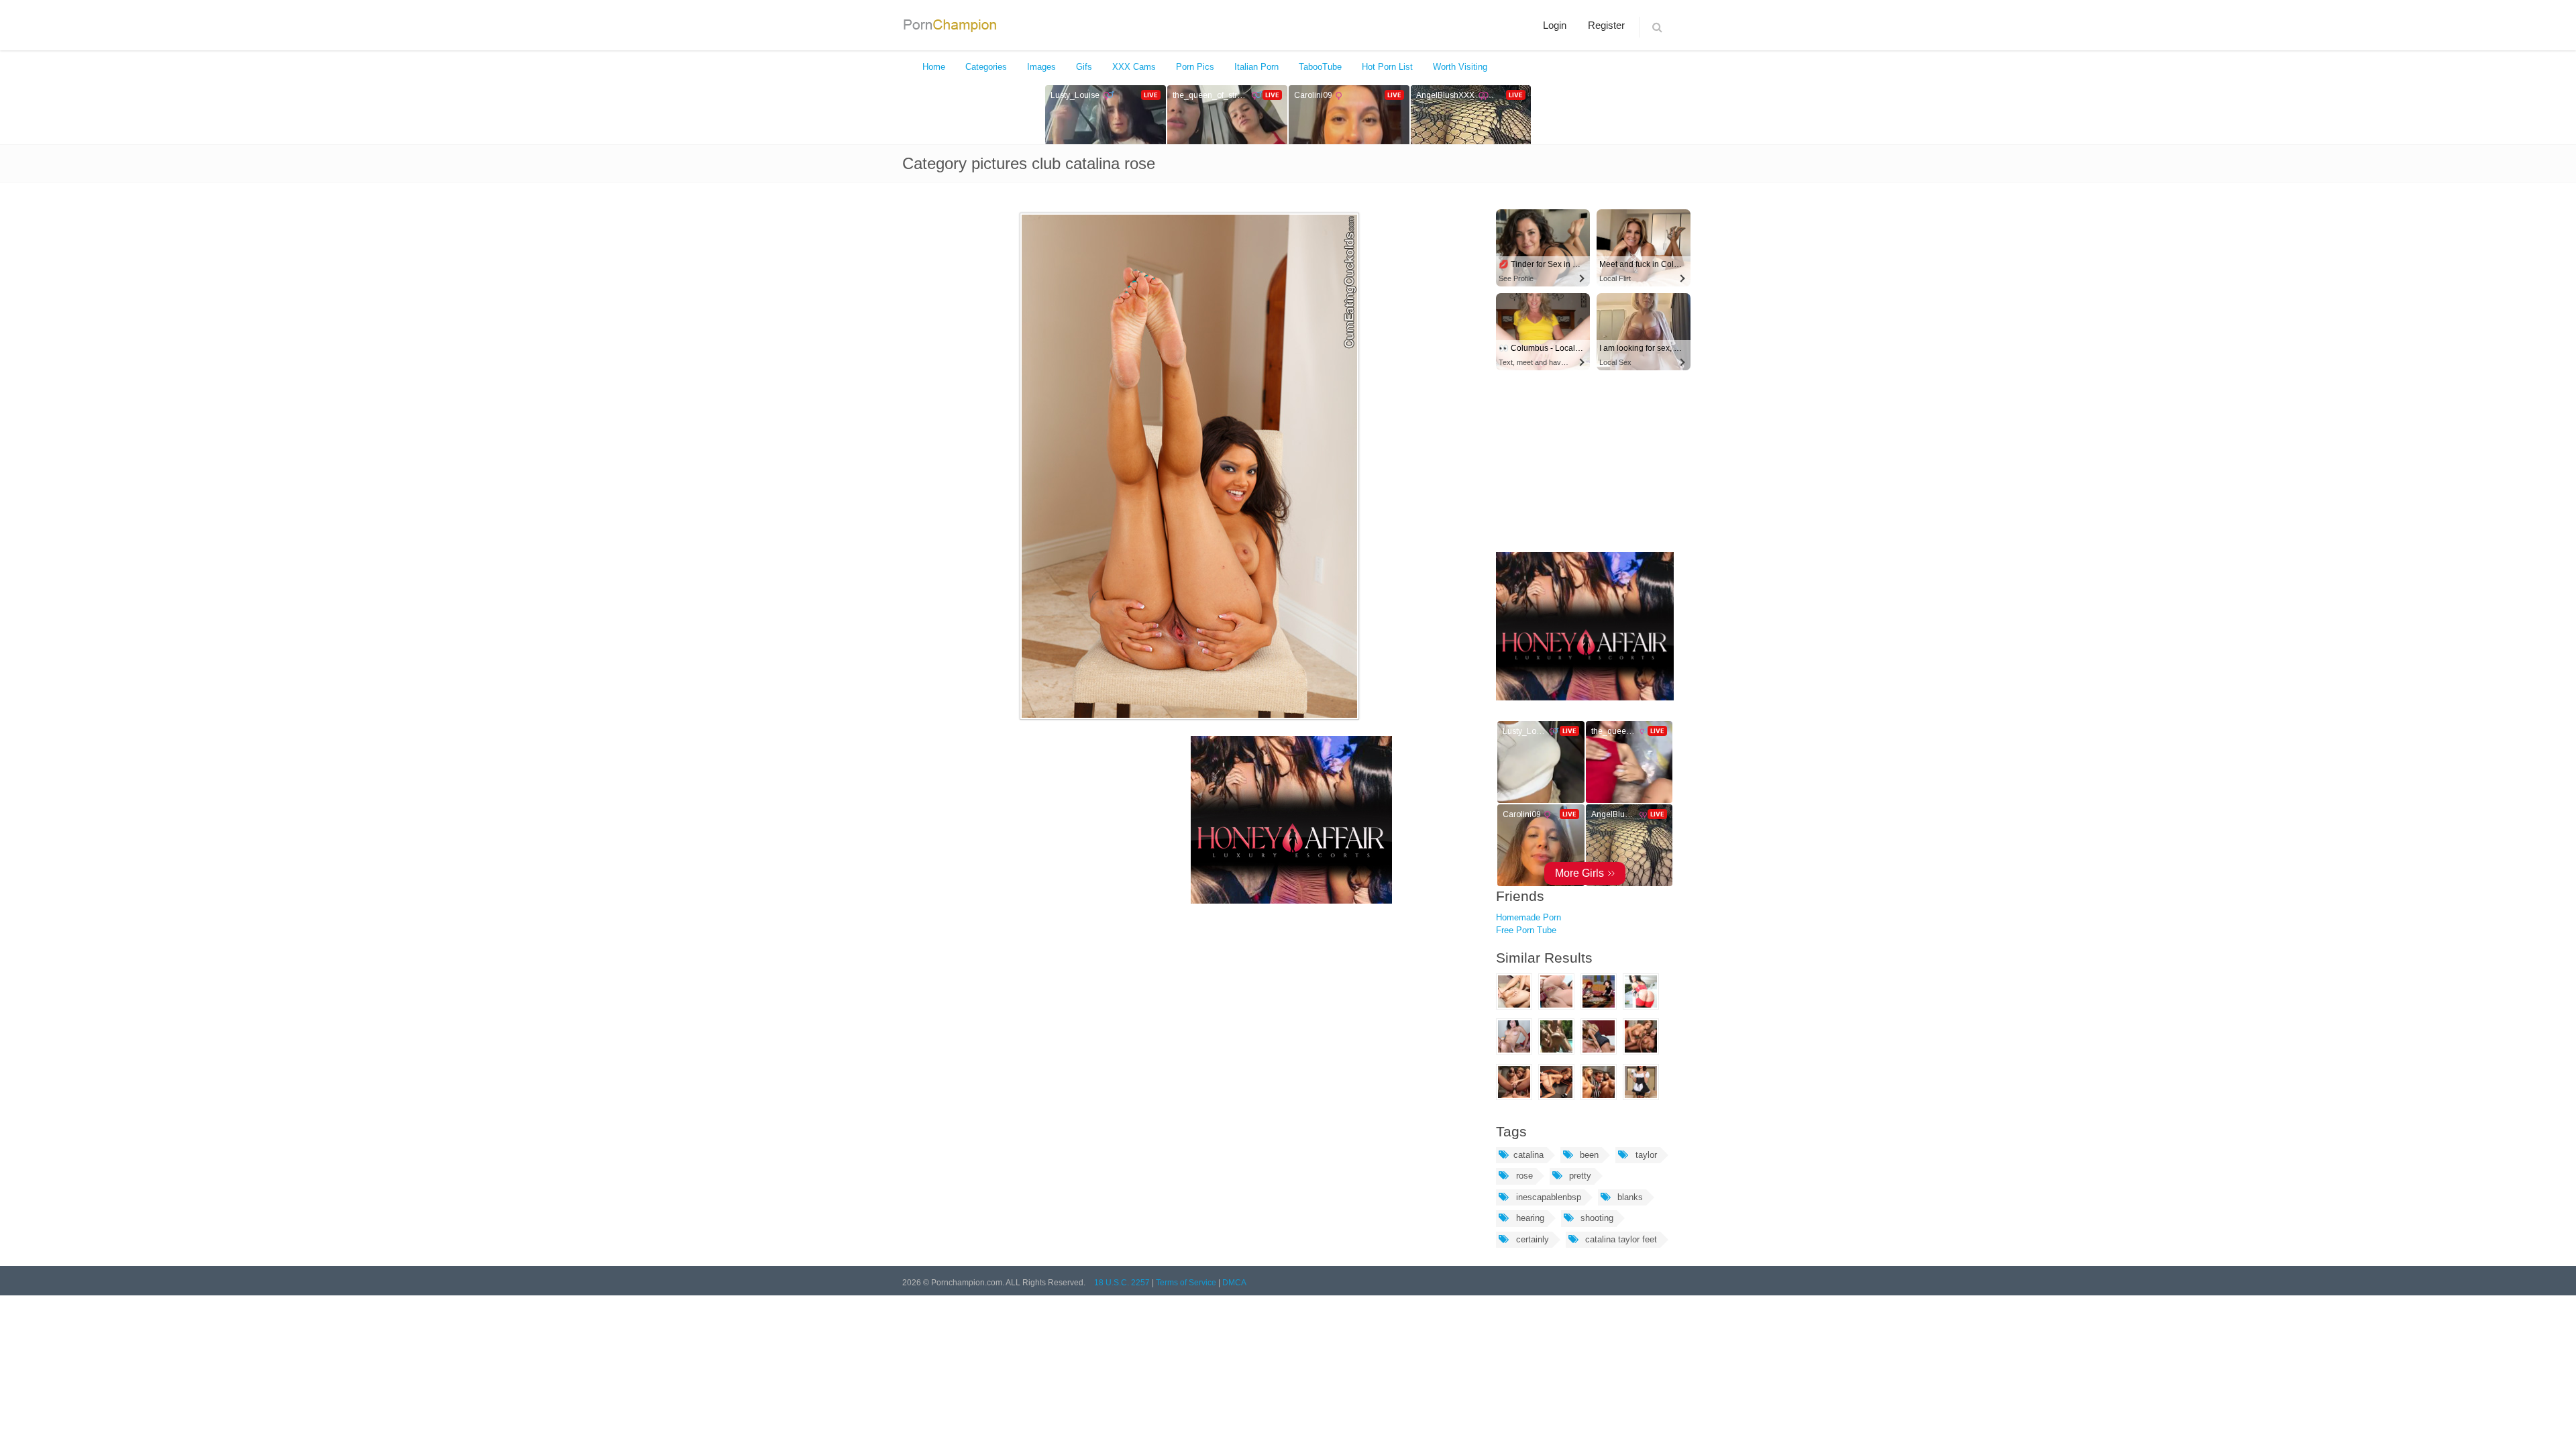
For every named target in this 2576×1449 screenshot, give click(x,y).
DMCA (1234, 1283)
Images (1041, 67)
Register (1606, 25)
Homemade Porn (1528, 917)
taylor (1645, 1155)
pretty (1579, 1176)
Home (934, 67)
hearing (1529, 1218)
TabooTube (1320, 67)
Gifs (1084, 67)
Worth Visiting (1460, 67)
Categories (986, 67)
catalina (1528, 1155)
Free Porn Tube (1526, 930)
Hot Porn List (1387, 67)
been (1588, 1155)
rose (1523, 1176)
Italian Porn (1256, 67)
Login (1555, 25)
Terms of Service (1186, 1283)
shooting (1596, 1218)
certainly (1531, 1239)
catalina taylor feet (1620, 1239)
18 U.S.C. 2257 (1122, 1283)
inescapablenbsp (1547, 1197)
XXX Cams (1134, 67)
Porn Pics (1195, 67)
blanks (1629, 1197)
